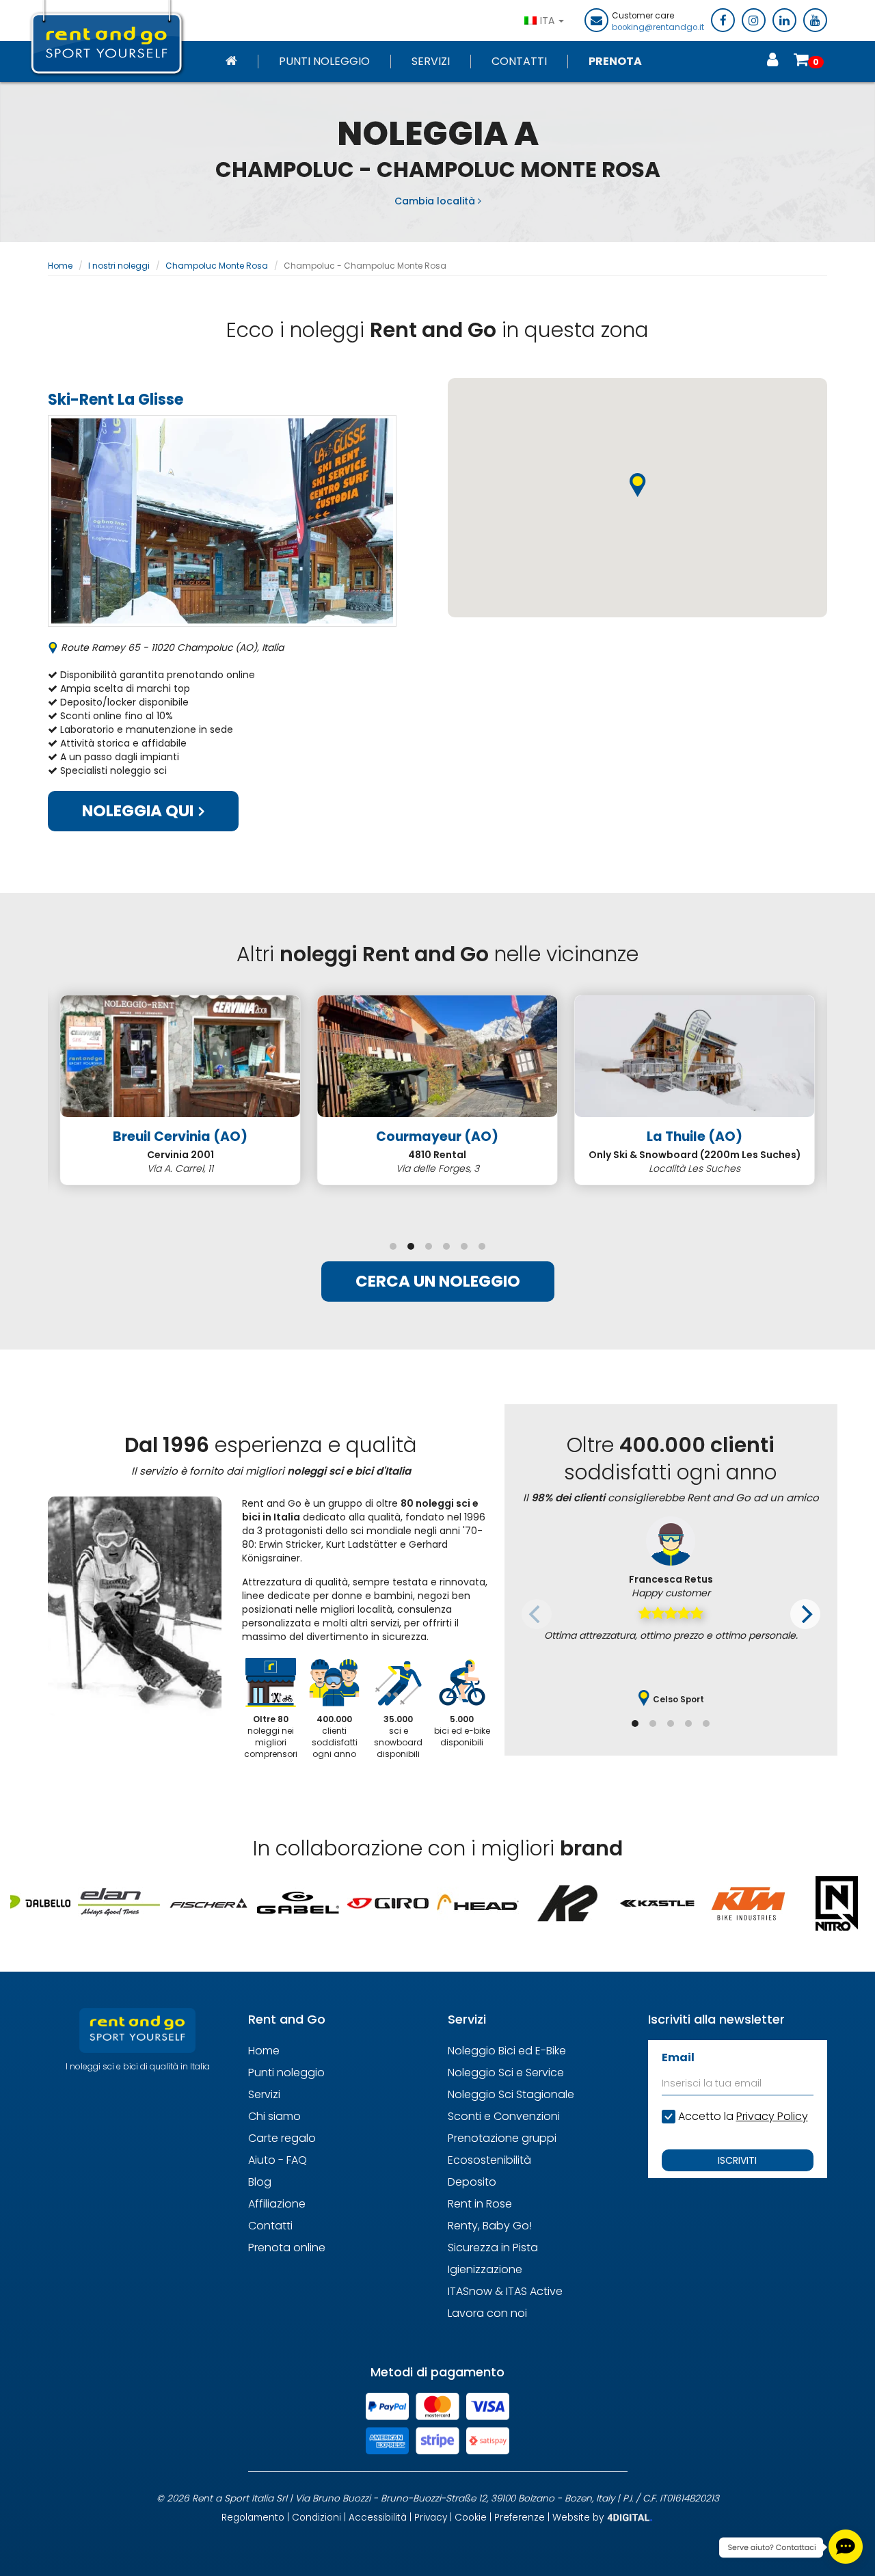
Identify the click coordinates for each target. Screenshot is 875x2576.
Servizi (431, 62)
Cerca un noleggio (438, 1281)
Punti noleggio (324, 62)
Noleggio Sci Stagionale (511, 2094)
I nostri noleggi (119, 266)
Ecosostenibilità (489, 2160)
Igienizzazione (485, 2269)
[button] (638, 485)
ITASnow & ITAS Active (505, 2291)
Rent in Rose (480, 2204)
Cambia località (436, 201)
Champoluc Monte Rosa (217, 266)
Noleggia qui (139, 811)
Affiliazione (277, 2204)
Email (678, 2057)
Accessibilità (378, 2518)
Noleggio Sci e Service (506, 2072)
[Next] (805, 1614)
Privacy (431, 2518)
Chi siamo (274, 2116)
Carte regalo (282, 2138)
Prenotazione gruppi (502, 2138)
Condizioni (317, 2518)
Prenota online (287, 2248)
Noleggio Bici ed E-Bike (507, 2051)
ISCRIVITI (737, 2160)
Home (60, 266)
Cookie (471, 2518)
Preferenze (520, 2518)
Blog (260, 2182)
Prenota (615, 62)
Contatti (519, 62)
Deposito (472, 2182)
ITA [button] (549, 21)
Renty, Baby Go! (490, 2226)
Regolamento (253, 2518)
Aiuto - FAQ (278, 2160)
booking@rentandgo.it (658, 27)
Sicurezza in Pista (493, 2248)
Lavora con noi (487, 2313)
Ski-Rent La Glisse (116, 400)
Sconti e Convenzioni (504, 2116)
